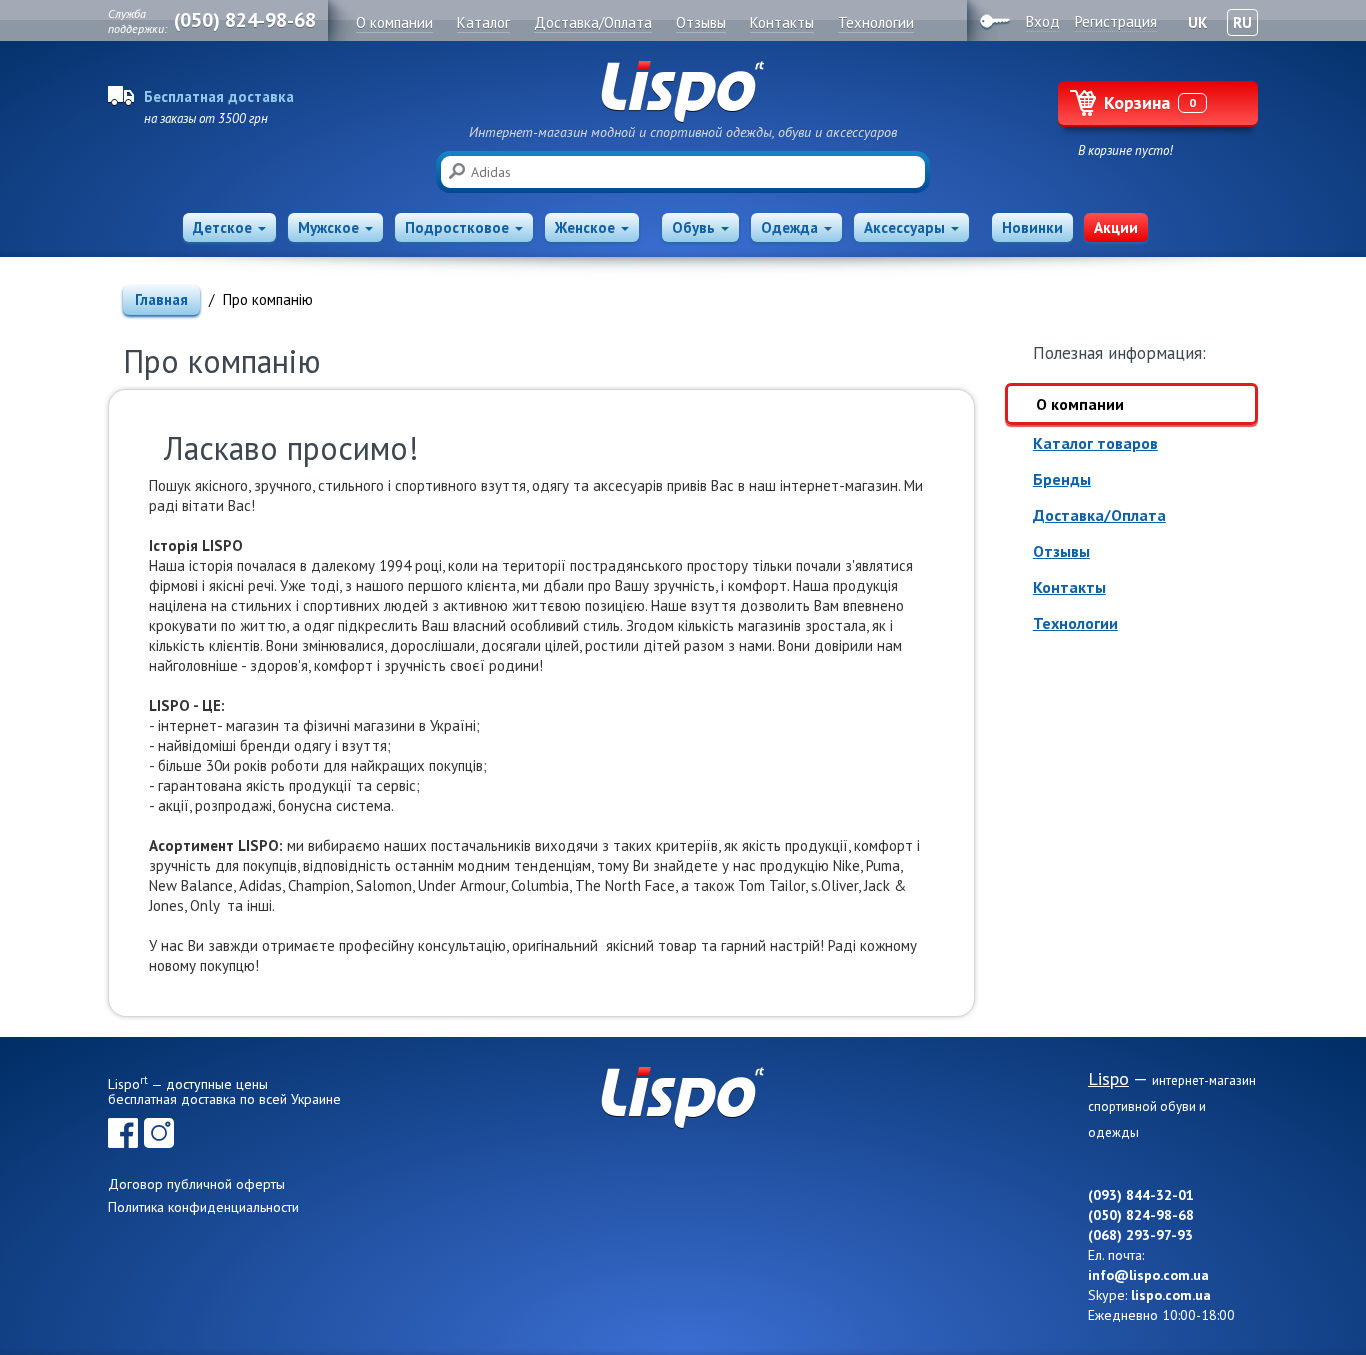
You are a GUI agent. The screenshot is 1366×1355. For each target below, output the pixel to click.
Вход (1043, 21)
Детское (222, 227)
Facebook (123, 1133)
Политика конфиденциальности (203, 1207)
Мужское (328, 227)
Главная (161, 299)
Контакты (1069, 587)
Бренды (1062, 479)
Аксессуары (904, 227)
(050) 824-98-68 (245, 20)
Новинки (1032, 227)
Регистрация (1116, 21)
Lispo (683, 92)
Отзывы (1061, 551)
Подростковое (457, 227)
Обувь (693, 227)
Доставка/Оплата (1099, 515)
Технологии (1075, 623)
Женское (585, 227)
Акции (1116, 227)
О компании (1080, 404)
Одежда (789, 227)
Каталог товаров (1095, 443)
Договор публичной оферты (196, 1184)
